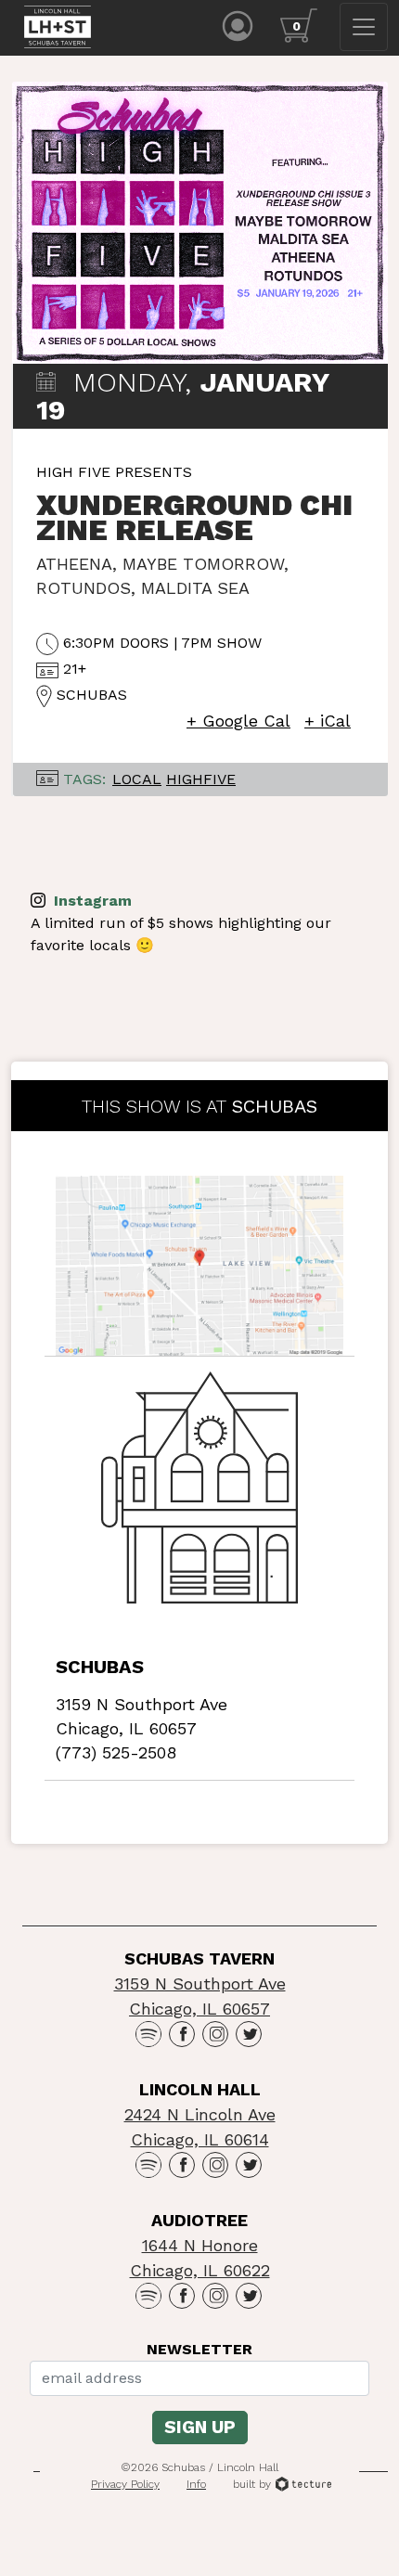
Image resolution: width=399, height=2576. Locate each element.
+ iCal (328, 721)
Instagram (90, 901)
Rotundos (84, 588)
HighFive (201, 779)
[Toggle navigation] (364, 27)
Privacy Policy (125, 2484)
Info (196, 2484)
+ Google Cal (238, 721)
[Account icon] (238, 25)
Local (137, 779)
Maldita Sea (195, 588)
